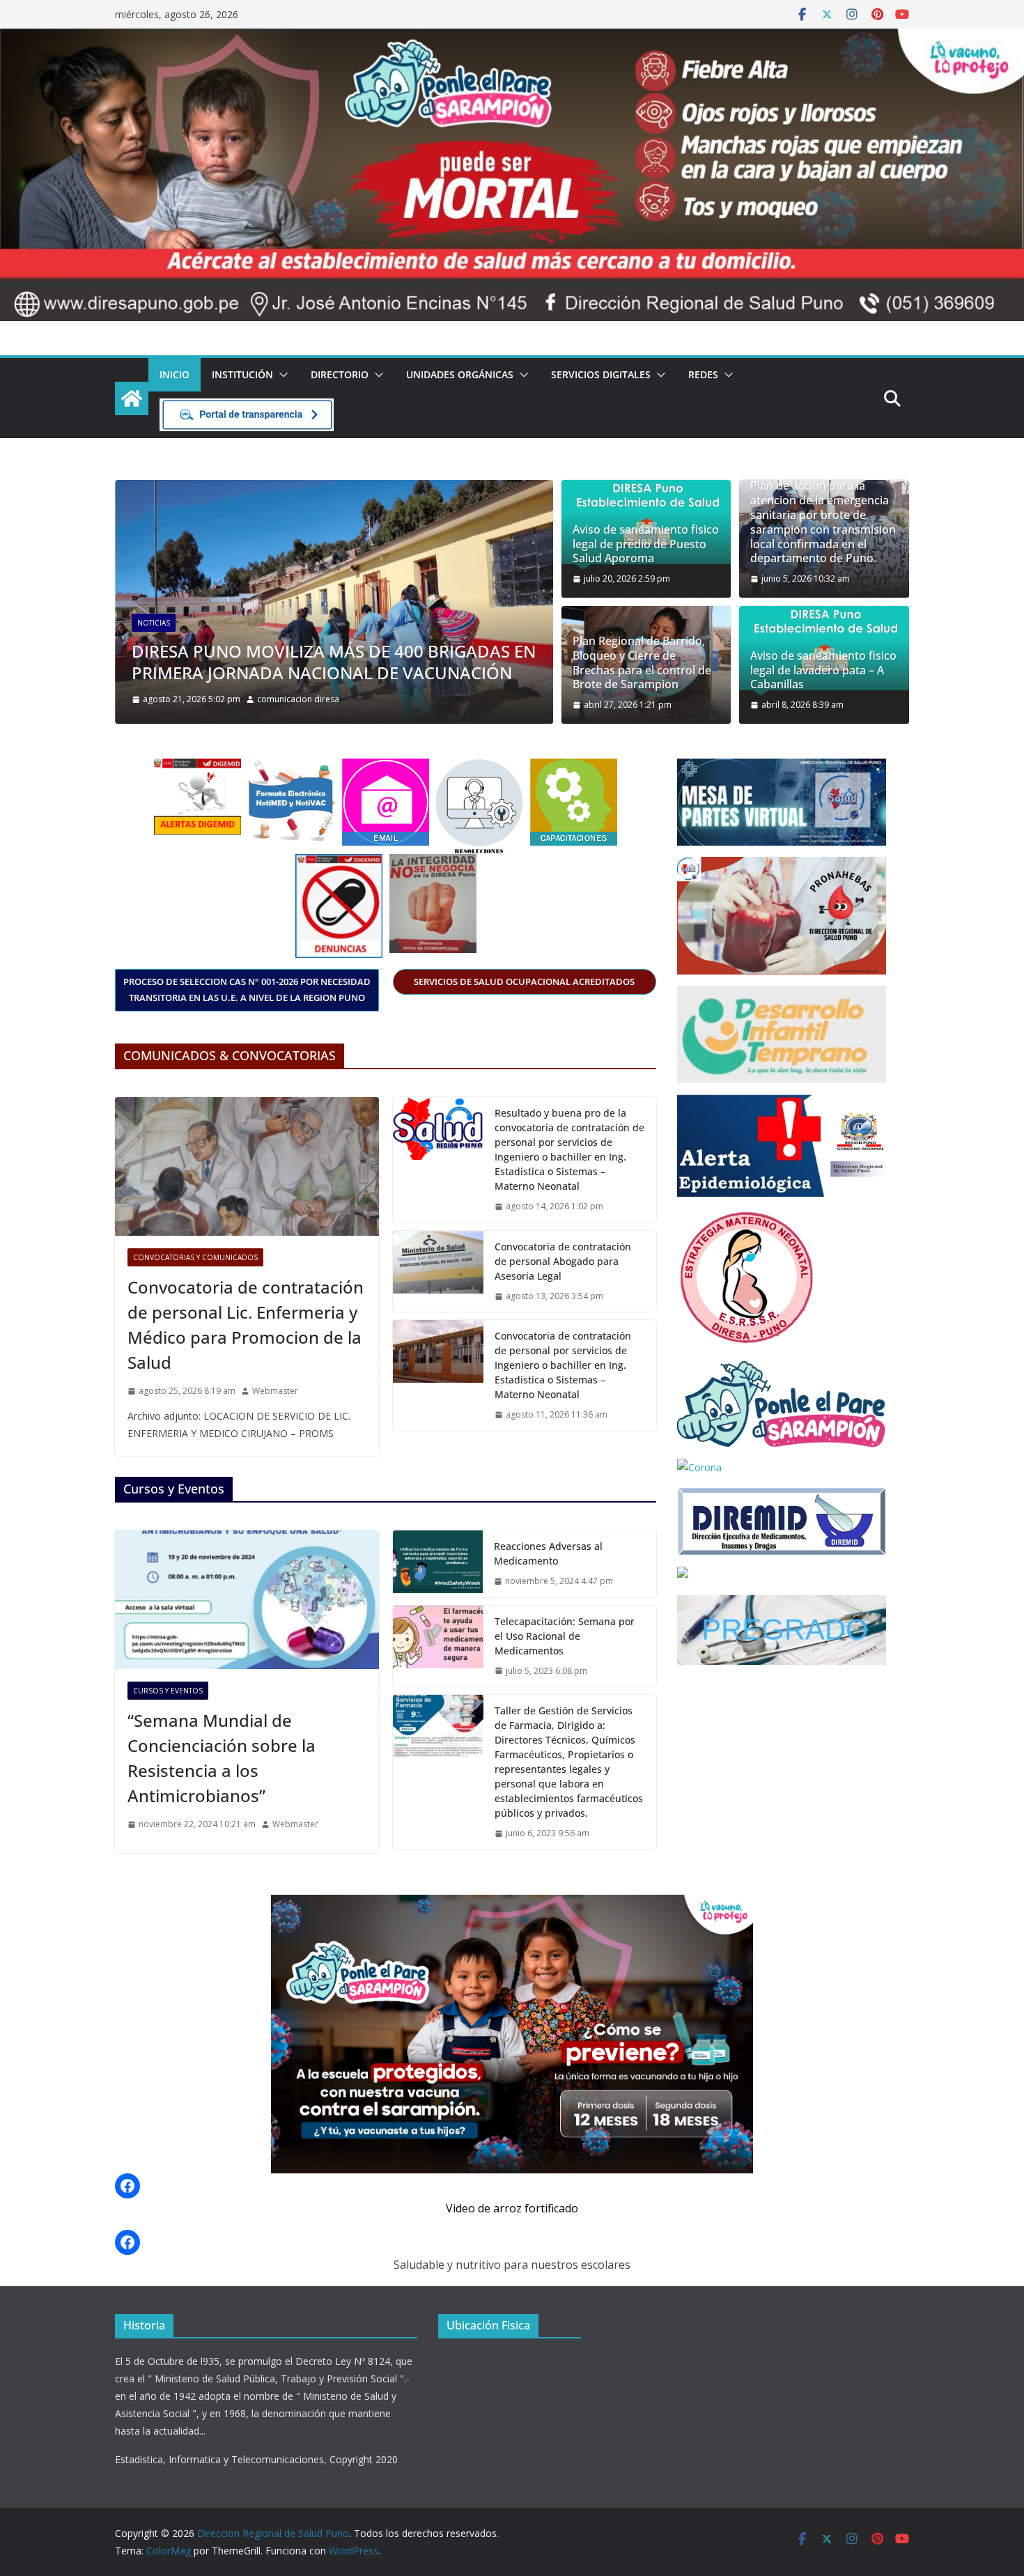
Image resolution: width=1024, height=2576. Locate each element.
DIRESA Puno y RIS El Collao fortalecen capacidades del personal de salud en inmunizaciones (302, 651)
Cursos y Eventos (168, 1691)
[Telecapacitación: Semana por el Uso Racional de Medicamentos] (438, 1646)
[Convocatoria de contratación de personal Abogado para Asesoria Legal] (438, 1272)
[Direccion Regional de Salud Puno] (132, 398)
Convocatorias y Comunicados (195, 1257)
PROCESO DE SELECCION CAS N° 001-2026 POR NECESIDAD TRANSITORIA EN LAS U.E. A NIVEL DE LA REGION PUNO (247, 990)
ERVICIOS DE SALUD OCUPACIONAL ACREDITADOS (524, 981)
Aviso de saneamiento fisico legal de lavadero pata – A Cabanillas (823, 670)
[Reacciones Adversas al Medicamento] (438, 1564)
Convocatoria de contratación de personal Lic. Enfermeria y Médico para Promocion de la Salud (246, 1325)
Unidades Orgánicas (460, 374)
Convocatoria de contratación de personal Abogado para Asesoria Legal (563, 1261)
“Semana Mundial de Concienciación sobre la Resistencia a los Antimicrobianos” (222, 1758)
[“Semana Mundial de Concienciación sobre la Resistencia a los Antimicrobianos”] (247, 1600)
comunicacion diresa (323, 699)
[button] (281, 375)
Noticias (174, 601)
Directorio (340, 374)
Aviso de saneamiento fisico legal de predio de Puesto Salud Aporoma (646, 544)
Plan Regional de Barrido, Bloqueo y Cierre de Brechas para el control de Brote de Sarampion (642, 663)
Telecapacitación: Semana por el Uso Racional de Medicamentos (565, 1636)
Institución (242, 374)
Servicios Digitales (601, 374)
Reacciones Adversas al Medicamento (548, 1553)
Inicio (174, 374)
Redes (703, 374)
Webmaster (275, 1391)
